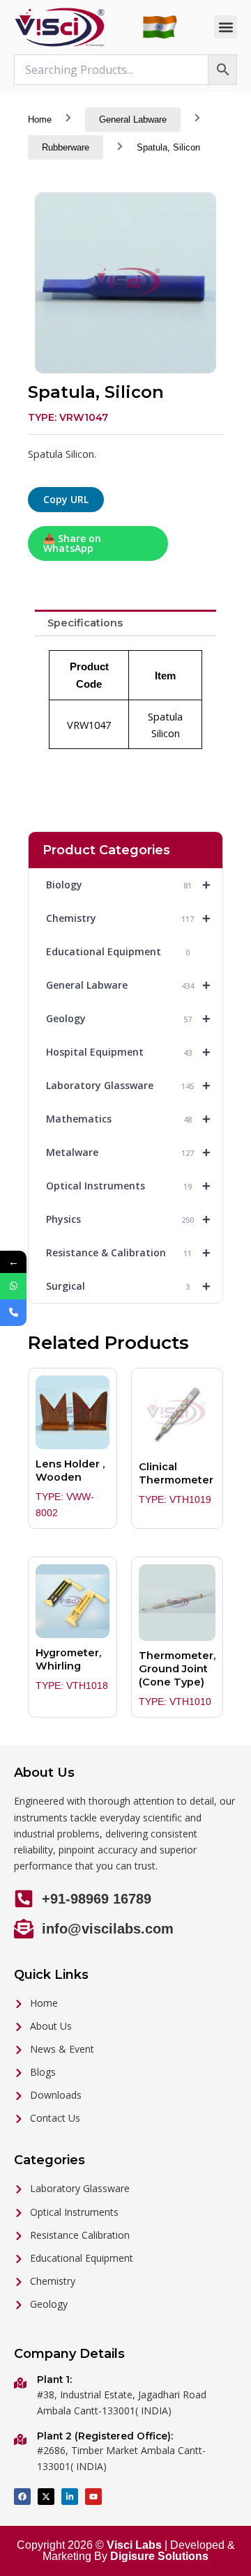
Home (40, 119)
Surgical (128, 1286)
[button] (226, 27)
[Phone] (13, 1313)
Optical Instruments (128, 1186)
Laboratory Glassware (128, 1086)
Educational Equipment (118, 951)
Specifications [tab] (85, 623)
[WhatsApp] (13, 1286)
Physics (128, 1219)
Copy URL (66, 499)
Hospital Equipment (128, 1052)
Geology (128, 1019)
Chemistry (128, 918)
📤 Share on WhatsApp (72, 543)
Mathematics (128, 1119)
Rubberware (66, 147)
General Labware (133, 119)
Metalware (128, 1152)
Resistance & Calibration (128, 1253)
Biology (128, 885)
